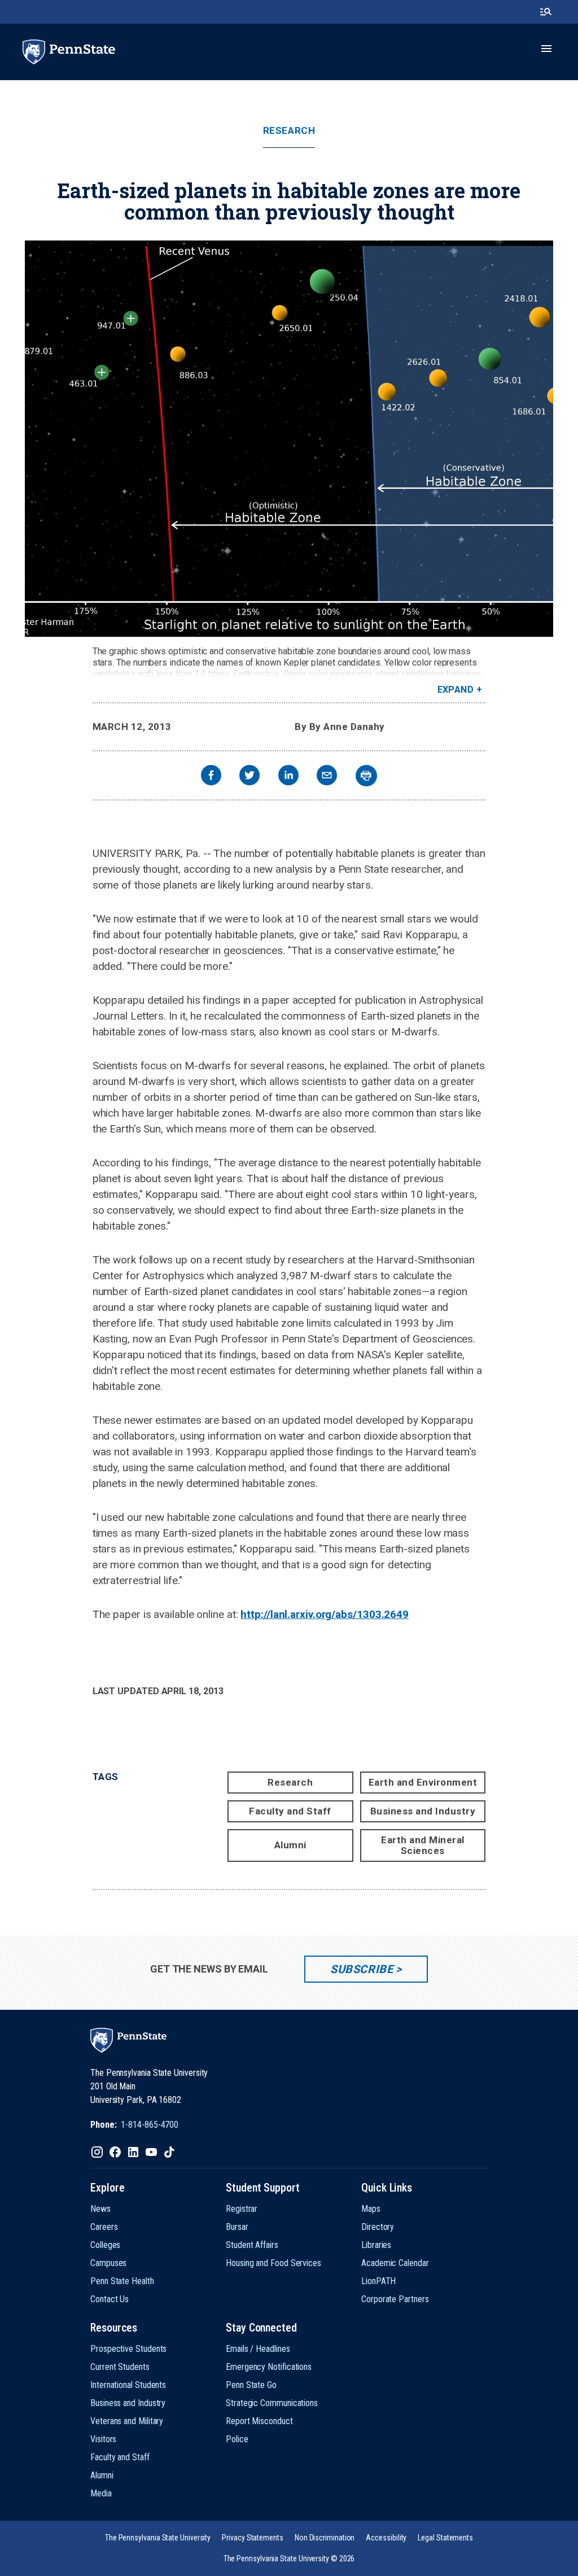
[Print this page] (366, 776)
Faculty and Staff (290, 1811)
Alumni (290, 1845)
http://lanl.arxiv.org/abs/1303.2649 (325, 1614)
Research (289, 131)
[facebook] (211, 777)
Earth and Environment (423, 1782)
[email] (327, 777)
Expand (456, 690)
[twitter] (249, 777)
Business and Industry (423, 1811)
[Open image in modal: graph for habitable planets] (289, 439)
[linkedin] (288, 777)
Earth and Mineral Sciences (423, 1845)
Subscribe (362, 1969)
